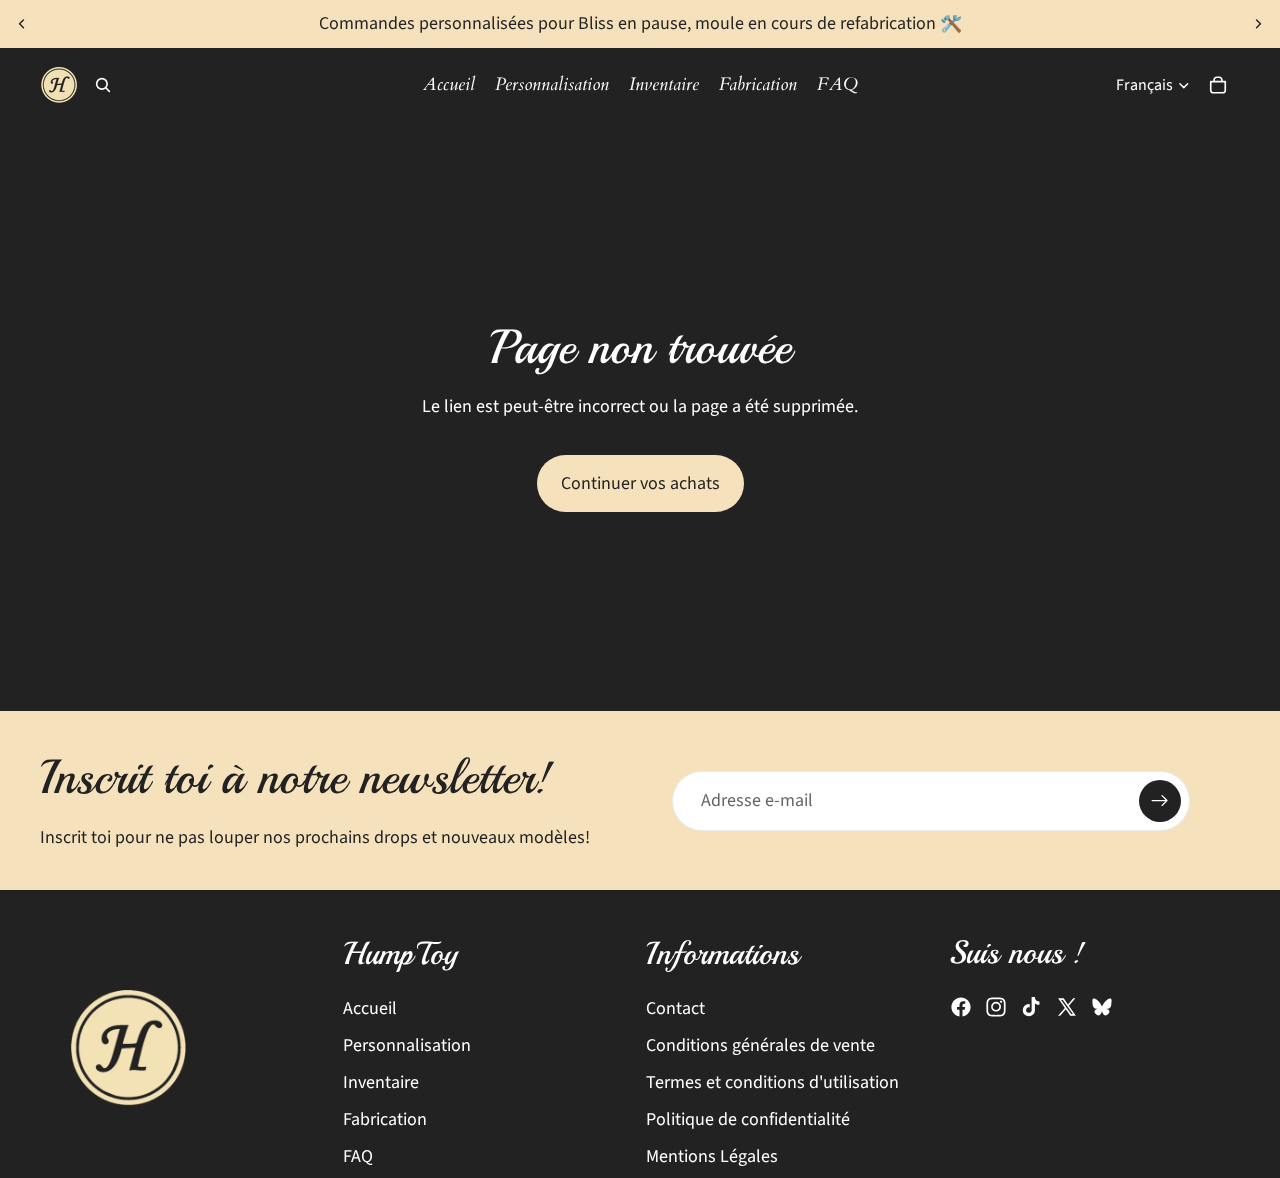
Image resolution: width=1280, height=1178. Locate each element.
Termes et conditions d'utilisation (772, 1082)
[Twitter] (1067, 1008)
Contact (675, 1008)
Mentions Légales (712, 1157)
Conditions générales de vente (760, 1045)
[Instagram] (996, 1008)
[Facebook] (961, 1008)
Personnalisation (407, 1045)
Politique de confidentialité (748, 1119)
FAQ (358, 1157)
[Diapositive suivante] (1258, 24)
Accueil (370, 1008)
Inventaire (381, 1082)
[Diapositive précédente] (22, 24)
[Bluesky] (1102, 1008)
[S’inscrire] (1160, 801)
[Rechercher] (103, 85)
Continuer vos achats (640, 483)
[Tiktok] (1031, 1008)
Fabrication (385, 1119)
